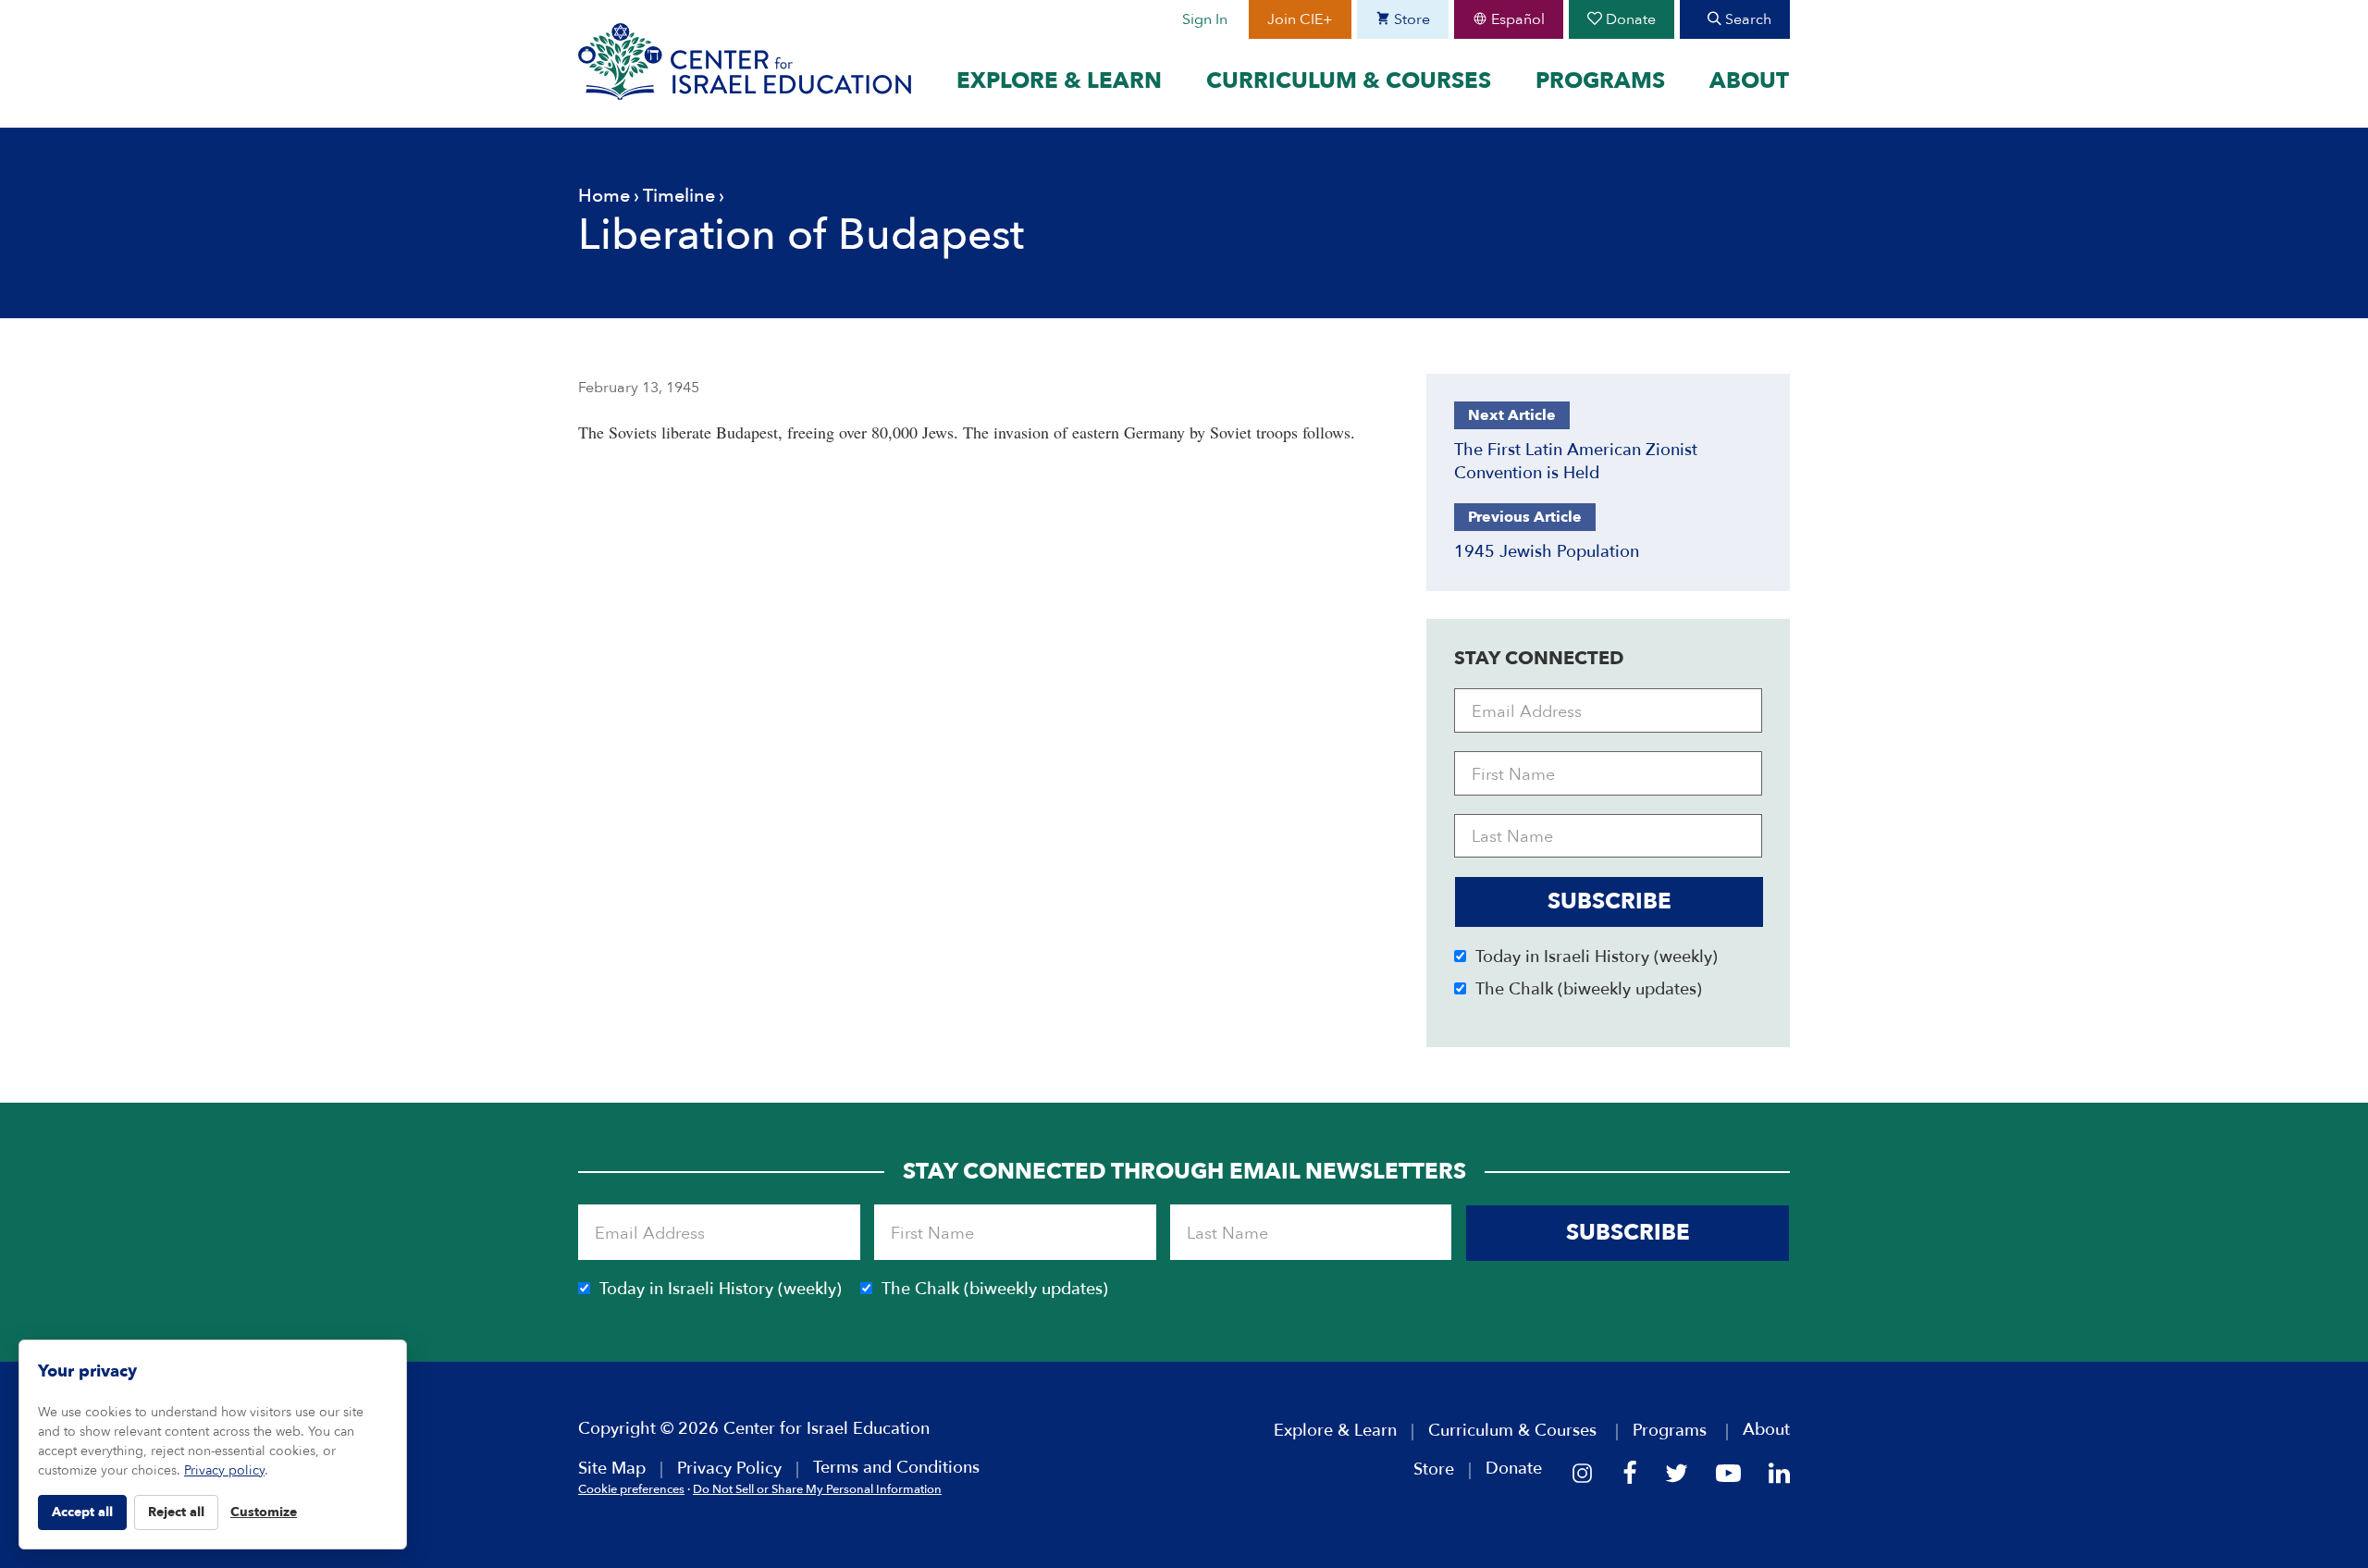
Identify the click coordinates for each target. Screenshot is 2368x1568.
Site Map (612, 1469)
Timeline (679, 196)
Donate (1629, 19)
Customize (264, 1512)
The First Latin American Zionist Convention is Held (1576, 462)
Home (604, 196)
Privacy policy (224, 1470)
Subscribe (1609, 901)
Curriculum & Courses (1349, 81)
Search (1746, 19)
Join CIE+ (1300, 19)
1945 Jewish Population (1547, 552)
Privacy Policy (729, 1469)
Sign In (1205, 19)
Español (1516, 19)
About (1749, 81)
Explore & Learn (1059, 81)
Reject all (176, 1512)
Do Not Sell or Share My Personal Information (817, 1489)
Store (1410, 19)
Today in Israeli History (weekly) (1597, 957)
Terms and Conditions (896, 1468)
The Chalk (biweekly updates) (1589, 989)
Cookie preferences (631, 1489)
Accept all (82, 1512)
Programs (1600, 81)
